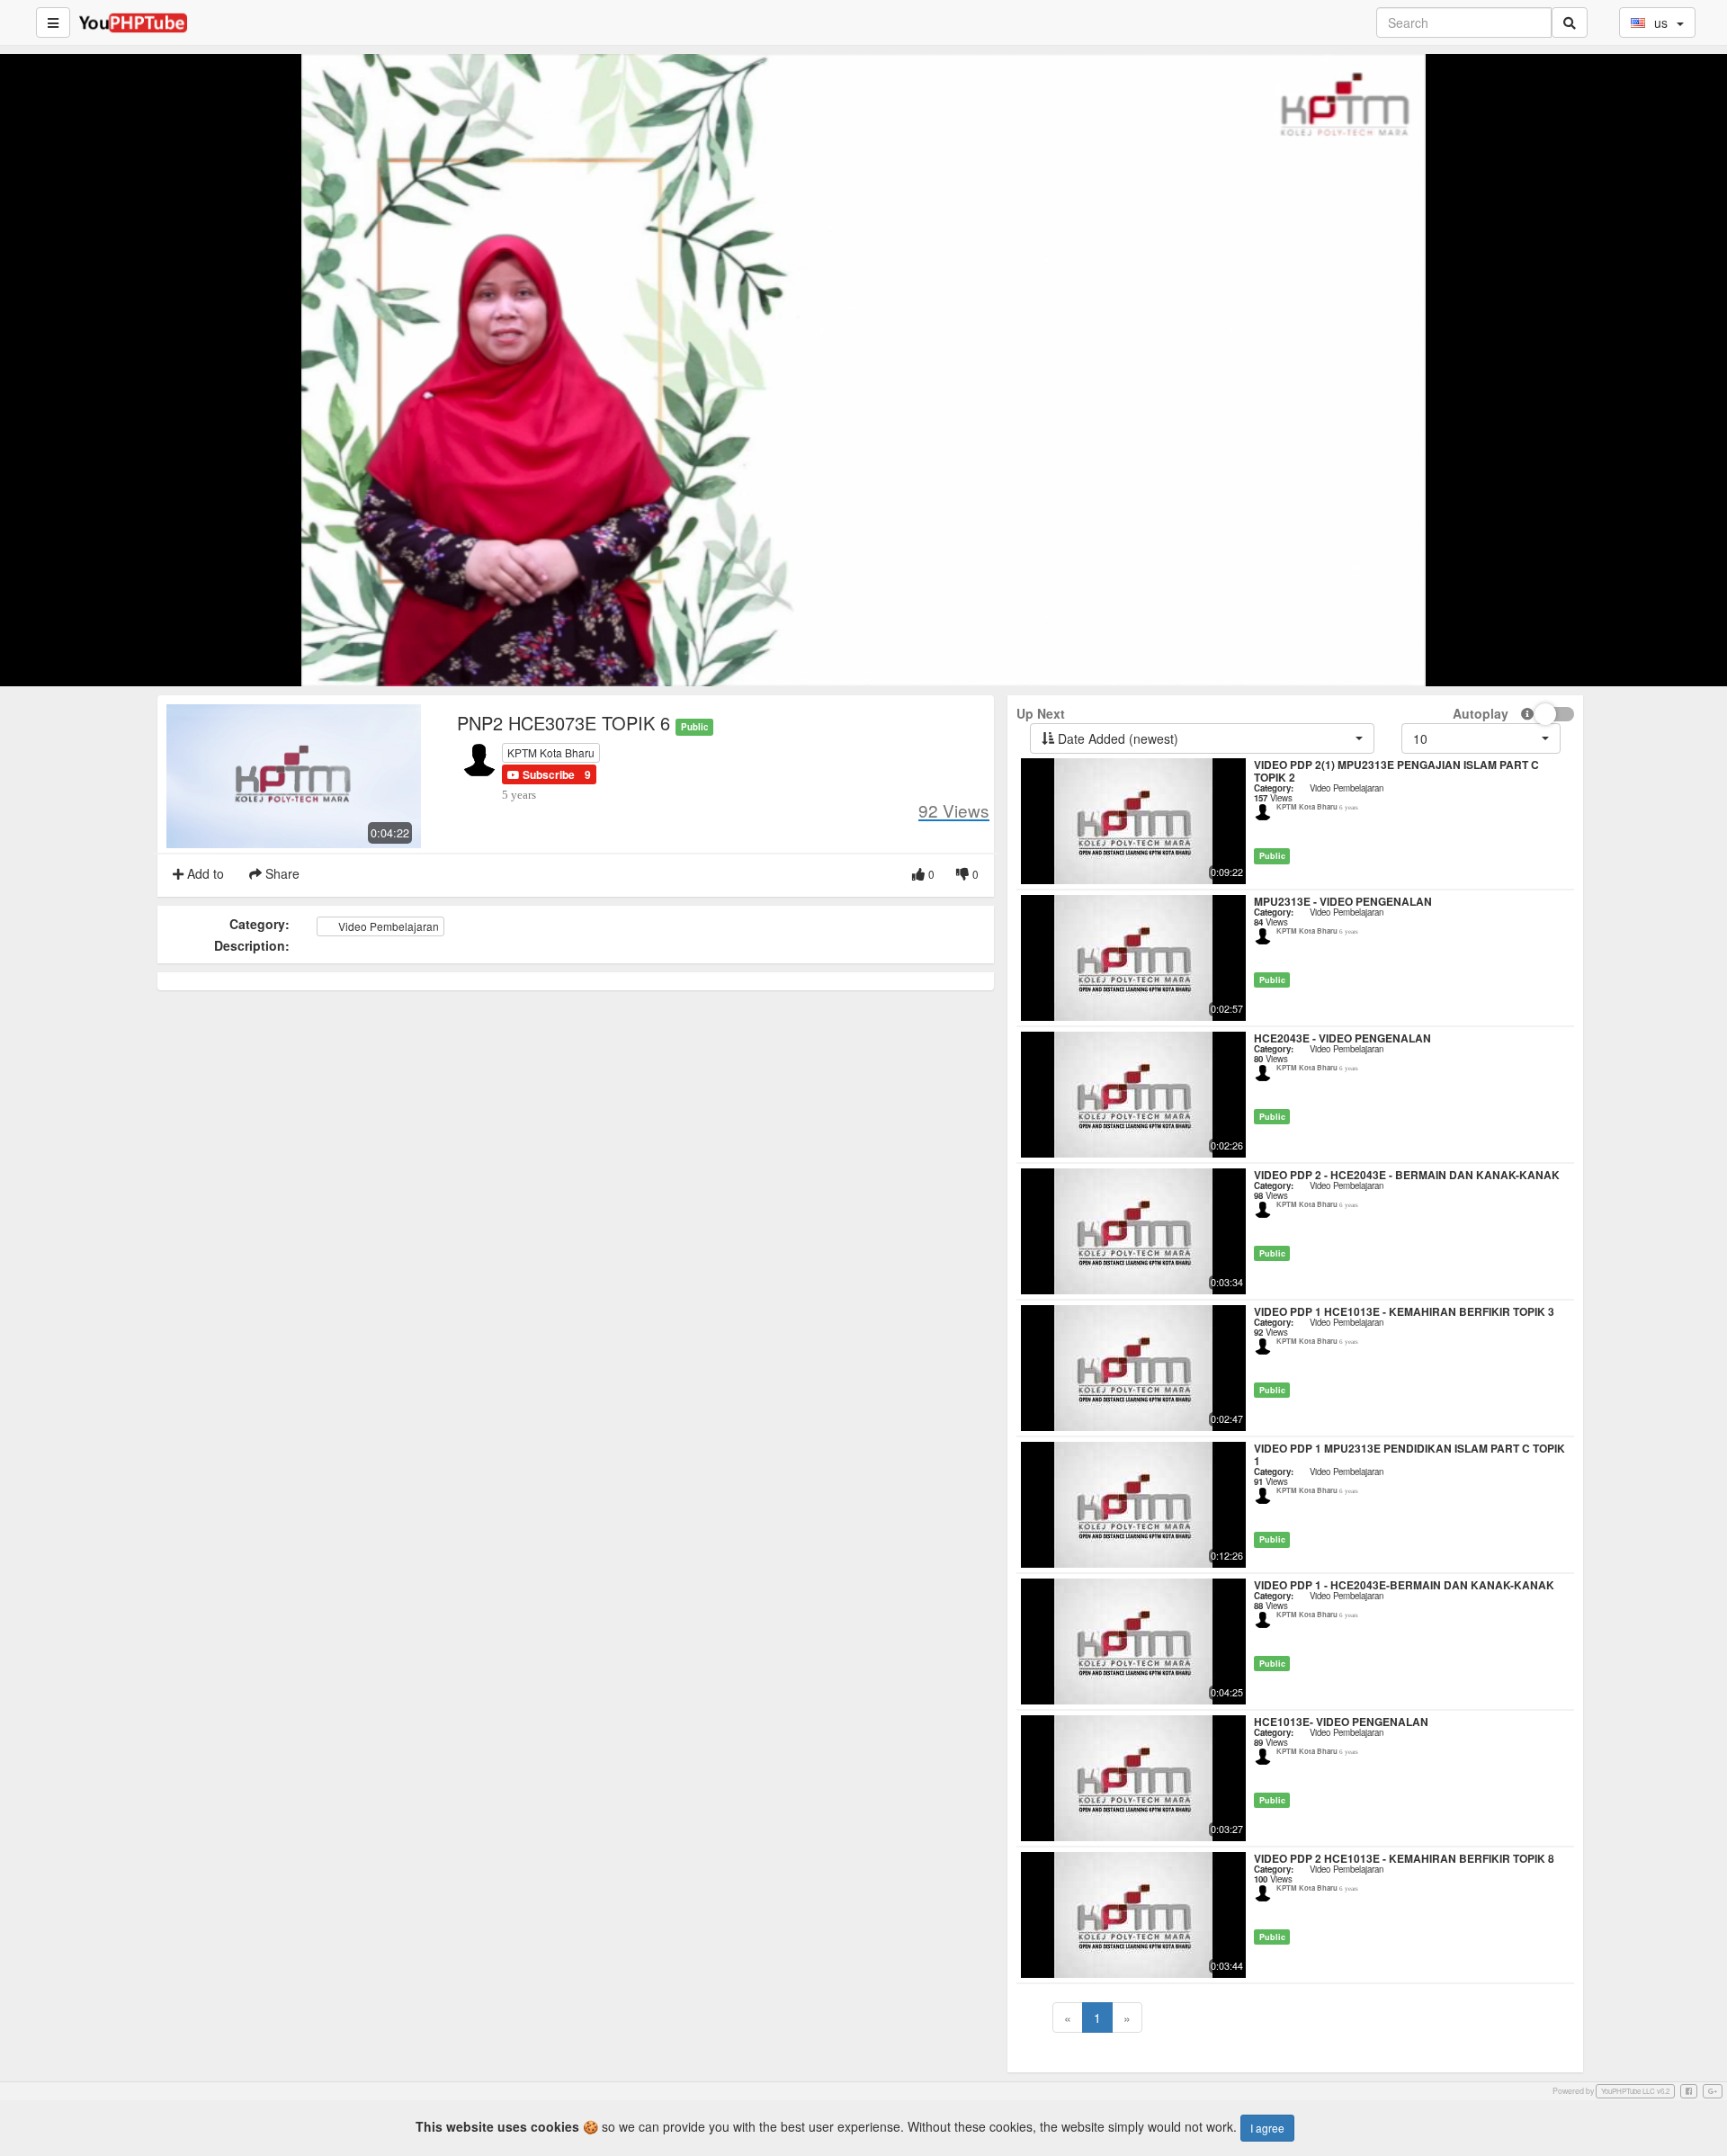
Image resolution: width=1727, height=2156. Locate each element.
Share (281, 873)
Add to (204, 873)
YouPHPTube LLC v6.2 (1635, 2091)
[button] (541, 774)
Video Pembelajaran (387, 926)
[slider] (837, 673)
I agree (1267, 2128)
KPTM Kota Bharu (551, 752)
